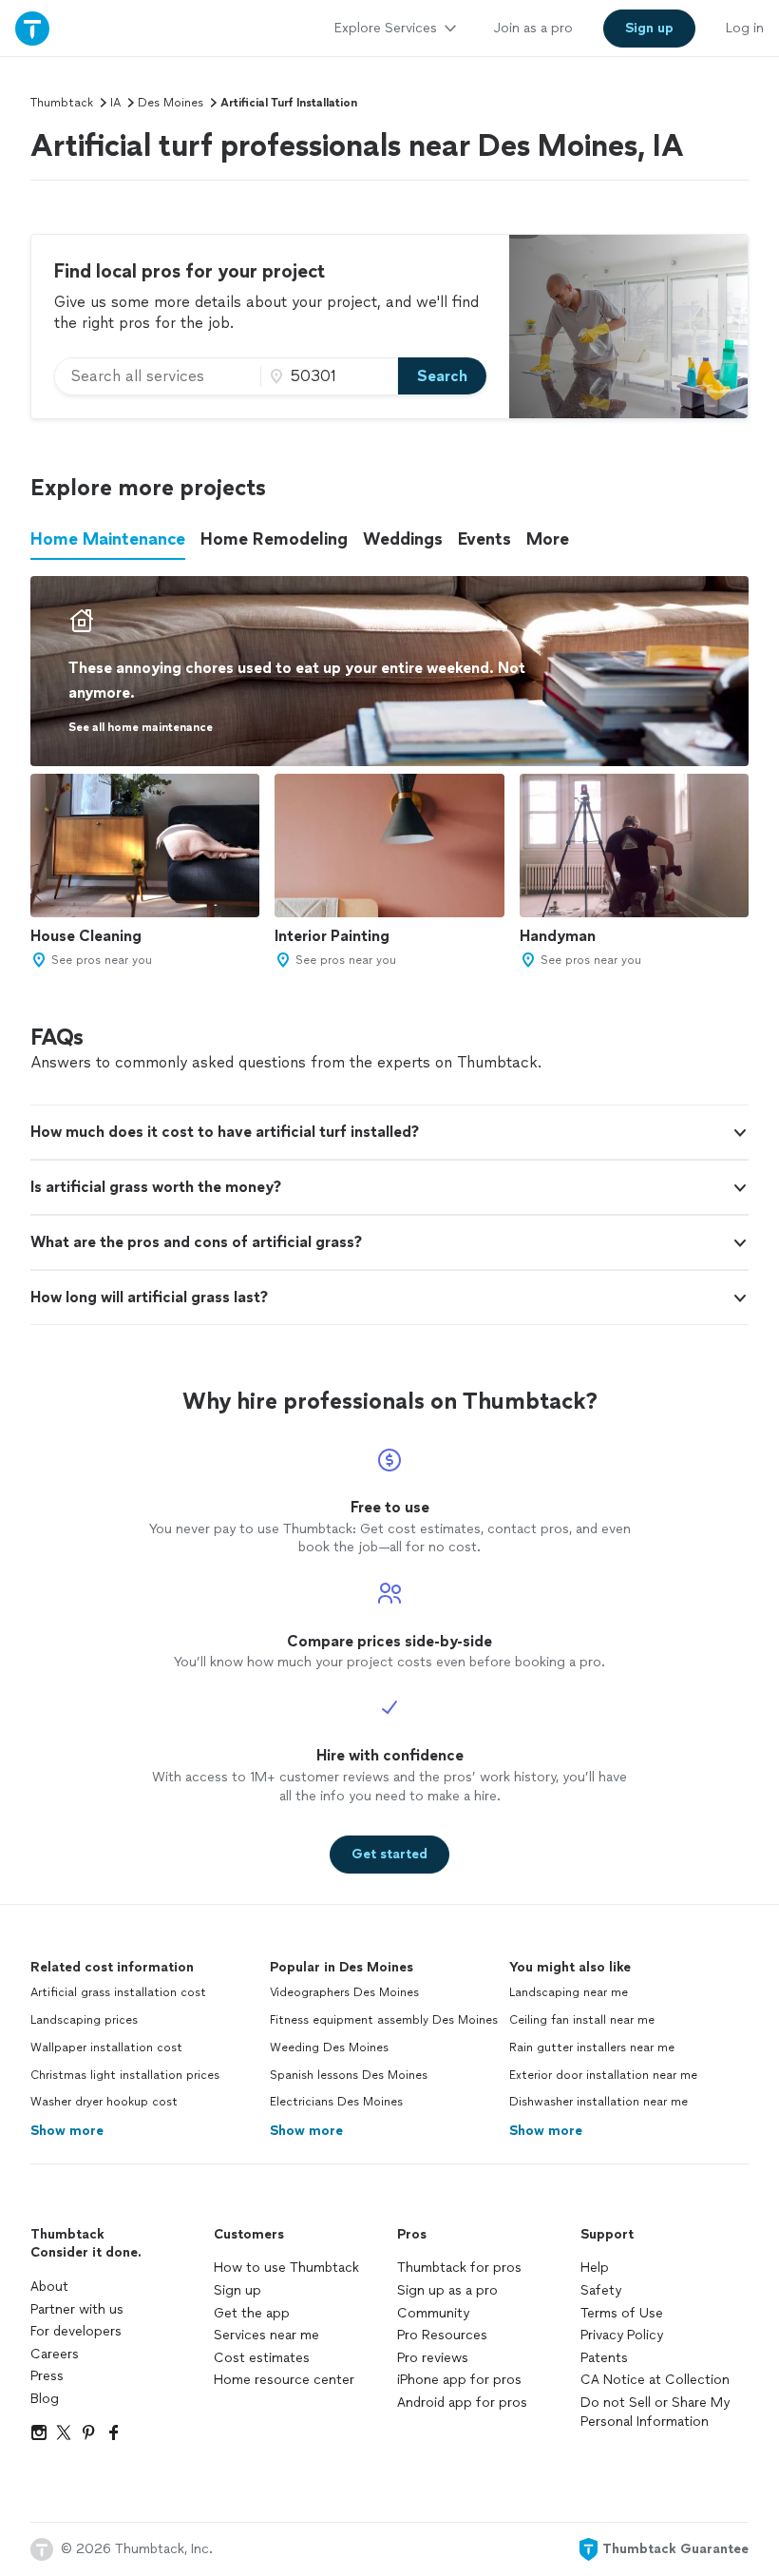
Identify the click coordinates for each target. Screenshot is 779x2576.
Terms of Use (622, 2313)
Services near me (266, 2335)
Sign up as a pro (447, 2290)
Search (442, 376)
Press (47, 2376)
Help (595, 2268)
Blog (45, 2399)
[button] (389, 1132)
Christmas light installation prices (125, 2075)
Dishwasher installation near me (598, 2102)
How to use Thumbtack (286, 2268)
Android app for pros (462, 2403)
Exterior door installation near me (603, 2075)
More (548, 539)
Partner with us (77, 2309)
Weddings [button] (403, 539)
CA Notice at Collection (655, 2380)
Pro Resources (442, 2335)
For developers (76, 2331)
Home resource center (284, 2380)
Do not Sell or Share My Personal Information (655, 2412)
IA (115, 103)
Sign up (237, 2290)
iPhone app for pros (459, 2380)
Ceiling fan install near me (582, 2020)
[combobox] (158, 376)
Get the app (252, 2313)
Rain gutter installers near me (592, 2047)
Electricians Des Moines (336, 2102)
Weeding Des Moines (329, 2047)
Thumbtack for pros (459, 2268)
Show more (67, 2131)
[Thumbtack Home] (32, 28)
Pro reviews (433, 2358)
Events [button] (484, 539)
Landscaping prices (84, 2020)
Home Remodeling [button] (274, 539)
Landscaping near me (569, 1992)
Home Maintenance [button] (108, 539)
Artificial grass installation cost (118, 1992)
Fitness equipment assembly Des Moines (384, 2020)
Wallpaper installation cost (106, 2047)
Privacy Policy (622, 2335)
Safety (601, 2290)
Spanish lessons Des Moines (349, 2075)
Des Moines (171, 103)
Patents (604, 2358)
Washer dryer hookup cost (104, 2102)
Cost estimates (262, 2358)
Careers (55, 2354)
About (49, 2287)
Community (433, 2313)
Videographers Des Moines (344, 1992)
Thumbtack (62, 103)
